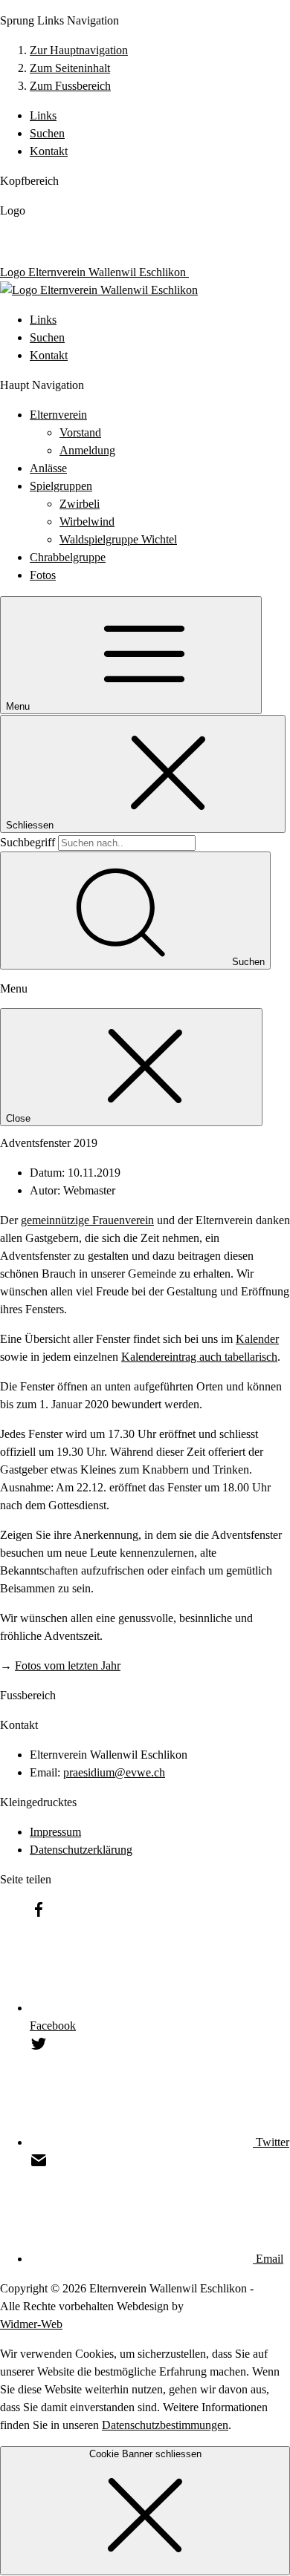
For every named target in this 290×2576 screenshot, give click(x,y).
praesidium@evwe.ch (114, 1772)
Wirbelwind (87, 522)
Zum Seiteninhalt (70, 68)
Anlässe (48, 468)
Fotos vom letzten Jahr (68, 1665)
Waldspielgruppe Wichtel (118, 539)
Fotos (43, 575)
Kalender (257, 1339)
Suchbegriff (28, 842)
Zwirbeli (80, 504)
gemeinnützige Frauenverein (87, 1220)
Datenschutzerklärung (81, 1850)
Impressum (55, 1832)
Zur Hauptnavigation (79, 50)
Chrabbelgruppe (68, 557)
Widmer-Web (31, 2324)
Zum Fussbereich (70, 86)
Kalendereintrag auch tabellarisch (199, 1357)
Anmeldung (87, 450)
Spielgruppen (61, 486)
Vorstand (80, 432)
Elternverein (58, 415)
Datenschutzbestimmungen (165, 2425)
